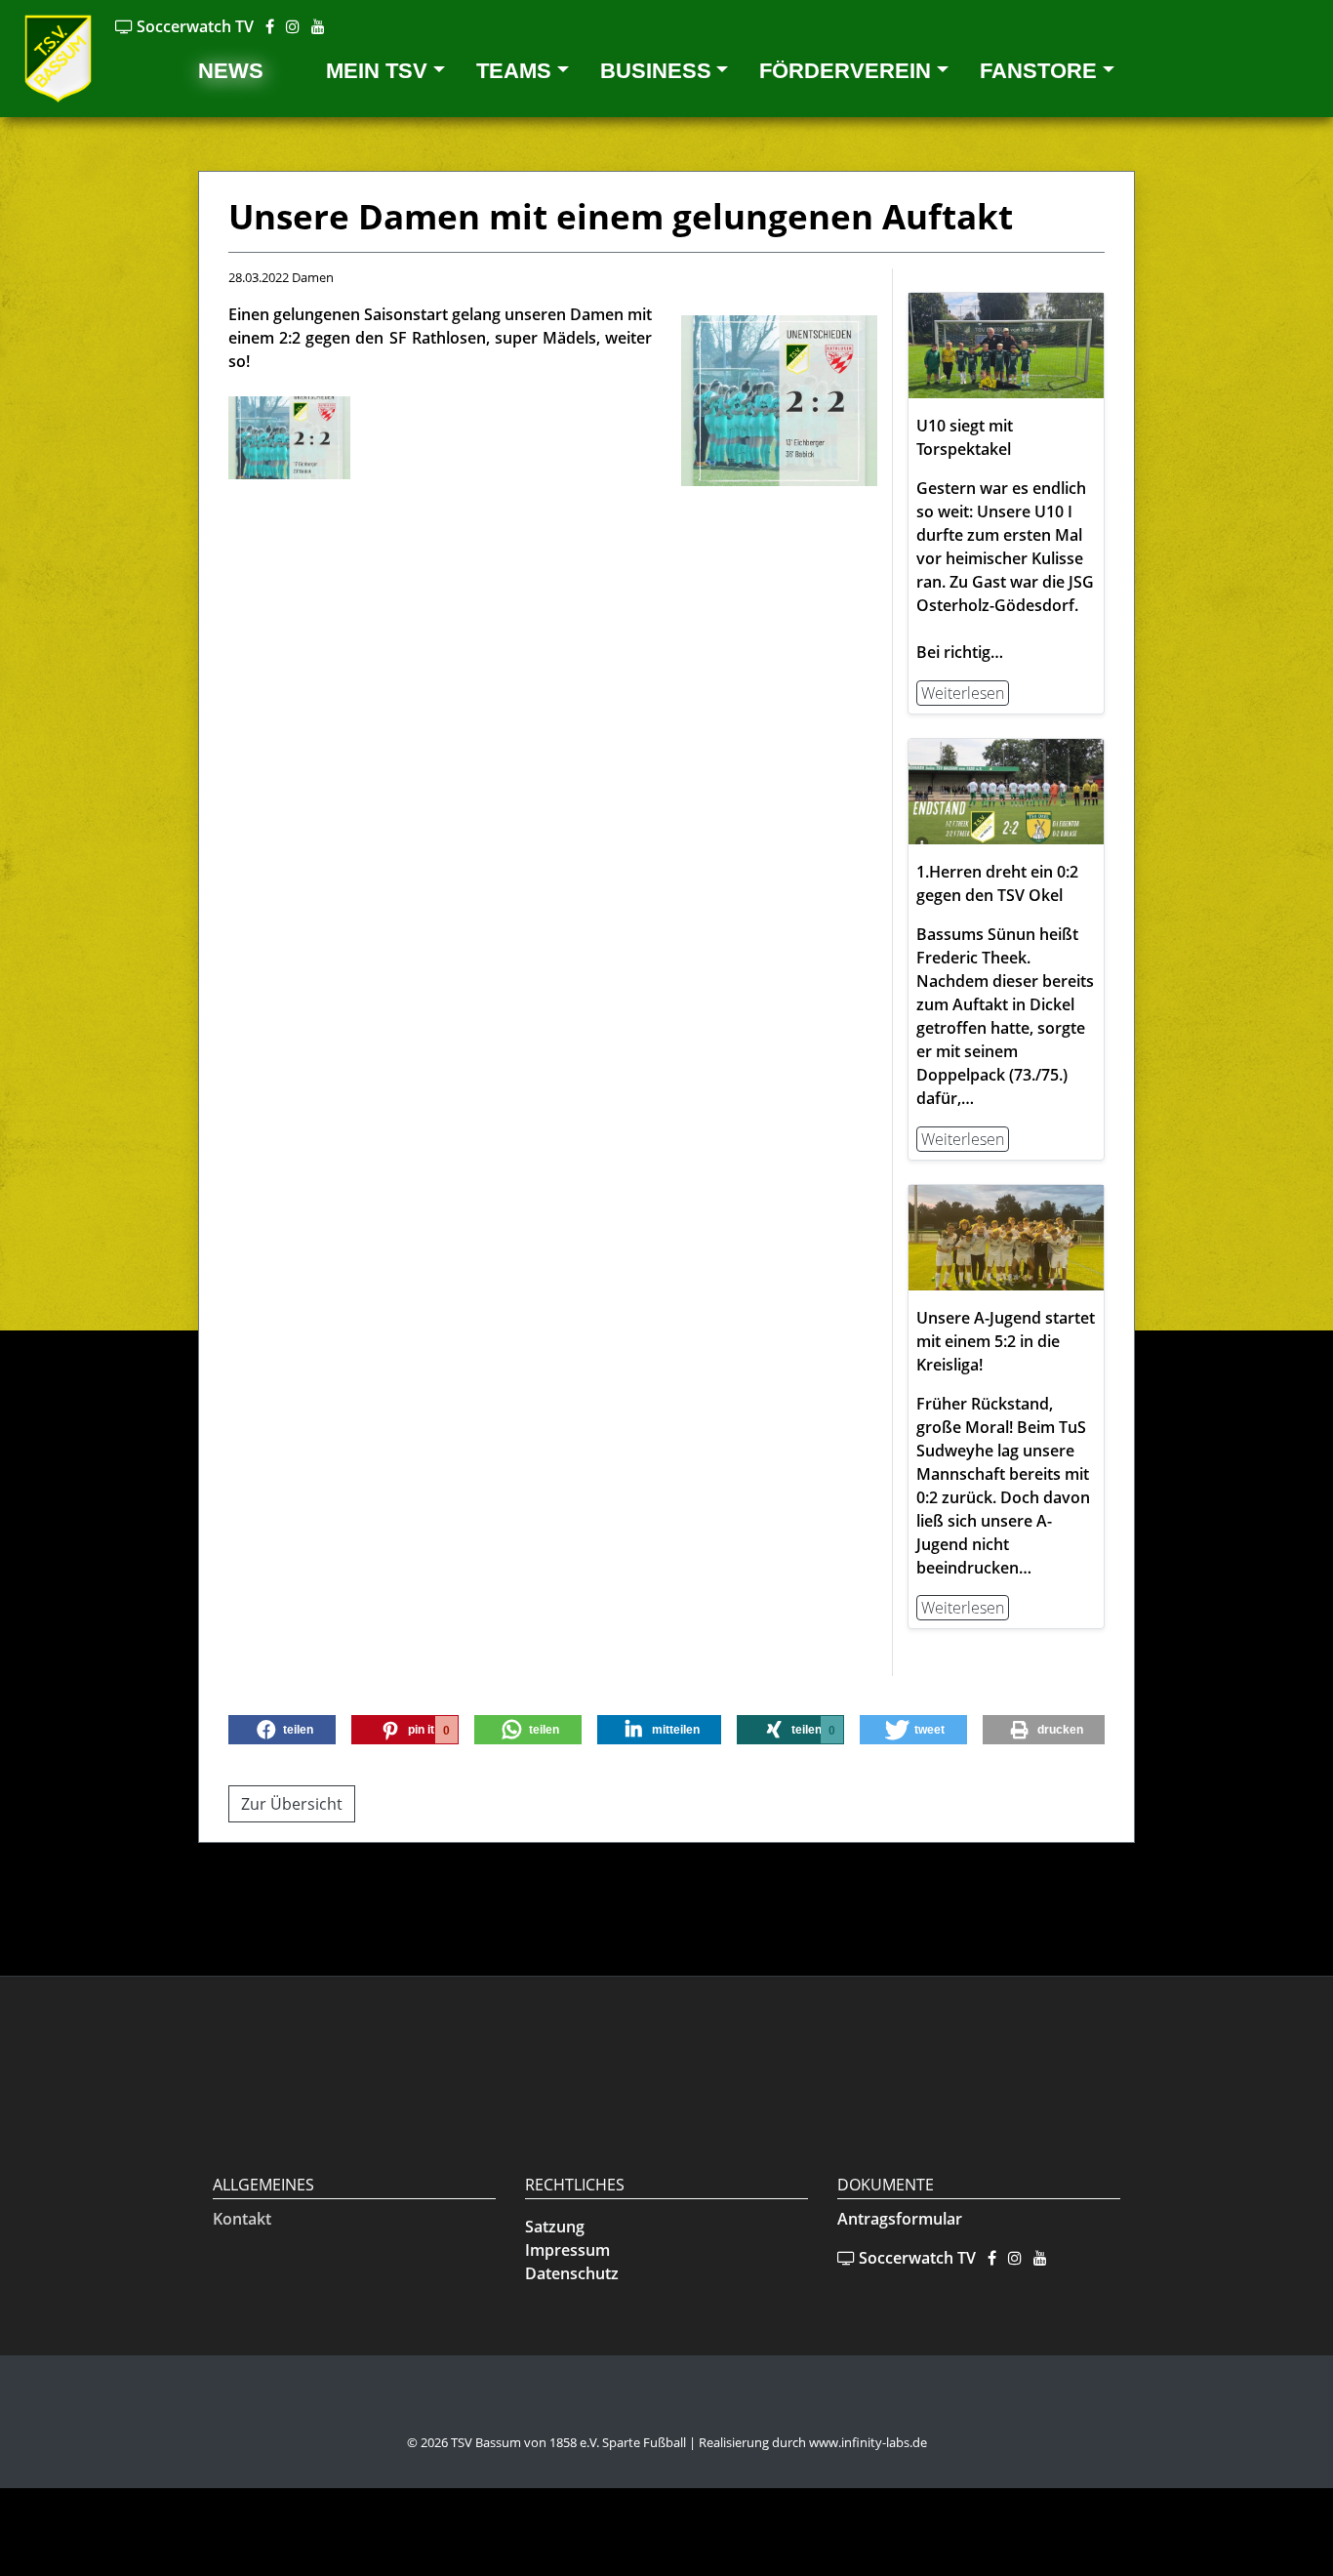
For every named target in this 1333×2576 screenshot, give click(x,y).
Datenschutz (572, 2273)
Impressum (567, 2250)
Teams (514, 71)
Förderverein (845, 71)
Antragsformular (900, 2219)
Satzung (555, 2227)
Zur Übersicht (292, 1804)
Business (656, 71)
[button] (282, 1730)
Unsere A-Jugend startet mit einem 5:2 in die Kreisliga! (1006, 1341)
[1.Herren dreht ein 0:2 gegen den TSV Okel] (1006, 790)
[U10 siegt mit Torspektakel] (1006, 345)
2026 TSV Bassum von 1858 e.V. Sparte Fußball (553, 2442)
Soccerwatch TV (193, 26)
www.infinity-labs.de (868, 2442)
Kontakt (242, 2219)
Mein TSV (377, 71)
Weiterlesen (963, 693)
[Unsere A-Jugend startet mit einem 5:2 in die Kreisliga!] (1006, 1236)
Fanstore (1038, 71)
